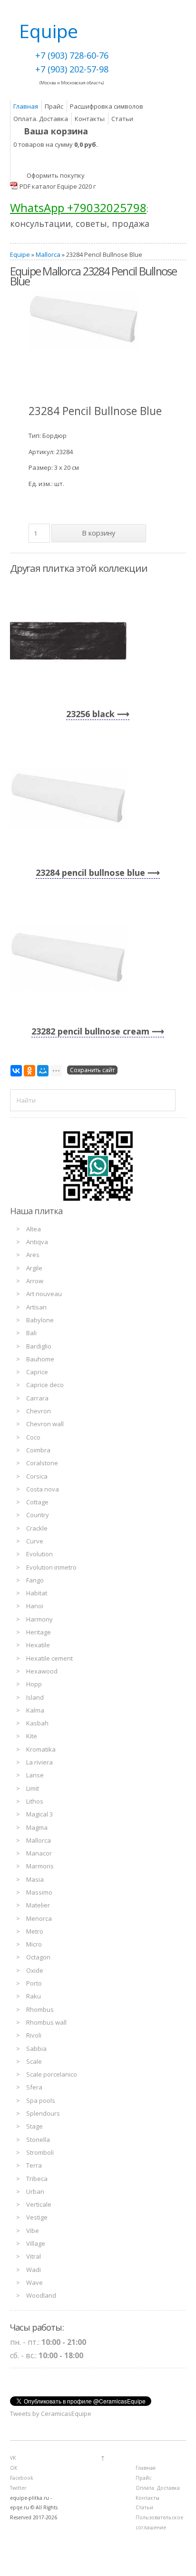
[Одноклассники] (29, 1071)
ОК (14, 2468)
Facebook (22, 2478)
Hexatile (38, 1645)
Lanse (35, 1775)
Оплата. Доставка (41, 119)
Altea (34, 1229)
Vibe (33, 2231)
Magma (37, 1827)
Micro (34, 1944)
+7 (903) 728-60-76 (72, 55)
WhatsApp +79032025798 (78, 208)
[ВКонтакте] (16, 1071)
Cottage (37, 1502)
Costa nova (43, 1489)
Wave (34, 2282)
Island (35, 1697)
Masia (35, 1879)
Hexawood (42, 1671)
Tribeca (37, 2179)
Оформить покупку (56, 175)
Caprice (37, 1372)
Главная (26, 106)
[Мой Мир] (43, 1071)
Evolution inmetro (51, 1567)
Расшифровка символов (107, 106)
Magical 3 (39, 1814)
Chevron (39, 1411)
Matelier (38, 1905)
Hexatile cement (49, 1658)
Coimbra (38, 1450)
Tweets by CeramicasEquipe (51, 2414)
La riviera (39, 1762)
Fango (35, 1580)
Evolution (39, 1554)
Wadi (34, 2270)
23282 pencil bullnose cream (90, 1031)
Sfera (34, 2087)
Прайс (54, 106)
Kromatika (41, 1749)
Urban (35, 2191)
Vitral (34, 2256)
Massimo (39, 1892)
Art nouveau (44, 1294)
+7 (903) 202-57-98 (72, 69)
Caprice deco (45, 1385)
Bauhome (40, 1359)
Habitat (37, 1593)
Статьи (122, 119)
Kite (32, 1736)
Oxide (35, 1970)
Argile (34, 1268)
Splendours (43, 2113)
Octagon (38, 1957)
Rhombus (40, 2009)
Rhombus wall (46, 2022)
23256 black (90, 714)
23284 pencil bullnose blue (90, 872)
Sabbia (36, 2049)
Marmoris (40, 1866)
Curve (35, 1541)
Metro (35, 1931)
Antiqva (37, 1242)
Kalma (35, 1710)
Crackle (37, 1528)
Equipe (20, 254)
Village (36, 2243)
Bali (31, 1333)
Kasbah (37, 1723)
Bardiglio (39, 1346)
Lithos (35, 1801)
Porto (34, 1983)
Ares (33, 1255)
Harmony (39, 1619)
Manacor (39, 1853)
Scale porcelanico (52, 2074)
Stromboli (40, 2152)
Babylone (40, 1320)
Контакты (90, 119)
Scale (34, 2061)
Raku (34, 1996)
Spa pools (41, 2100)
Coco (33, 1437)
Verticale (39, 2204)
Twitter (18, 2488)
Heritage (39, 1632)
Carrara (37, 1398)
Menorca (39, 1918)
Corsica (37, 1476)
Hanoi (35, 1606)
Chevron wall (45, 1424)
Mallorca (48, 254)
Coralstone (42, 1463)
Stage (34, 2126)
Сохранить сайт (92, 1070)
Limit (33, 1788)
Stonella (38, 2140)
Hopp (34, 1684)
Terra (34, 2165)
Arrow (35, 1281)
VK (13, 2458)
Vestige (37, 2217)
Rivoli (34, 2035)
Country (38, 1515)
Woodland (41, 2295)
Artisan (36, 1307)
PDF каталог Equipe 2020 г (58, 186)
